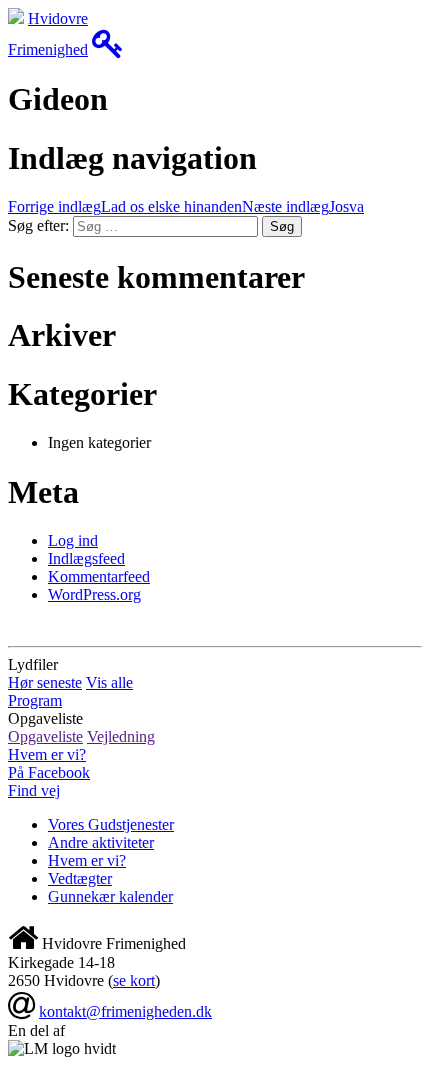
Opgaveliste (45, 736)
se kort (134, 980)
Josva (303, 206)
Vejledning (121, 736)
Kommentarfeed (99, 576)
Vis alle (109, 682)
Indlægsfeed (86, 558)
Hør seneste (45, 682)
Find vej (34, 790)
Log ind (73, 540)
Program (35, 700)
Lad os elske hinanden (125, 206)
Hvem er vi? (47, 754)
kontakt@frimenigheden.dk (125, 1011)
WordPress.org (94, 594)
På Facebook (49, 772)
